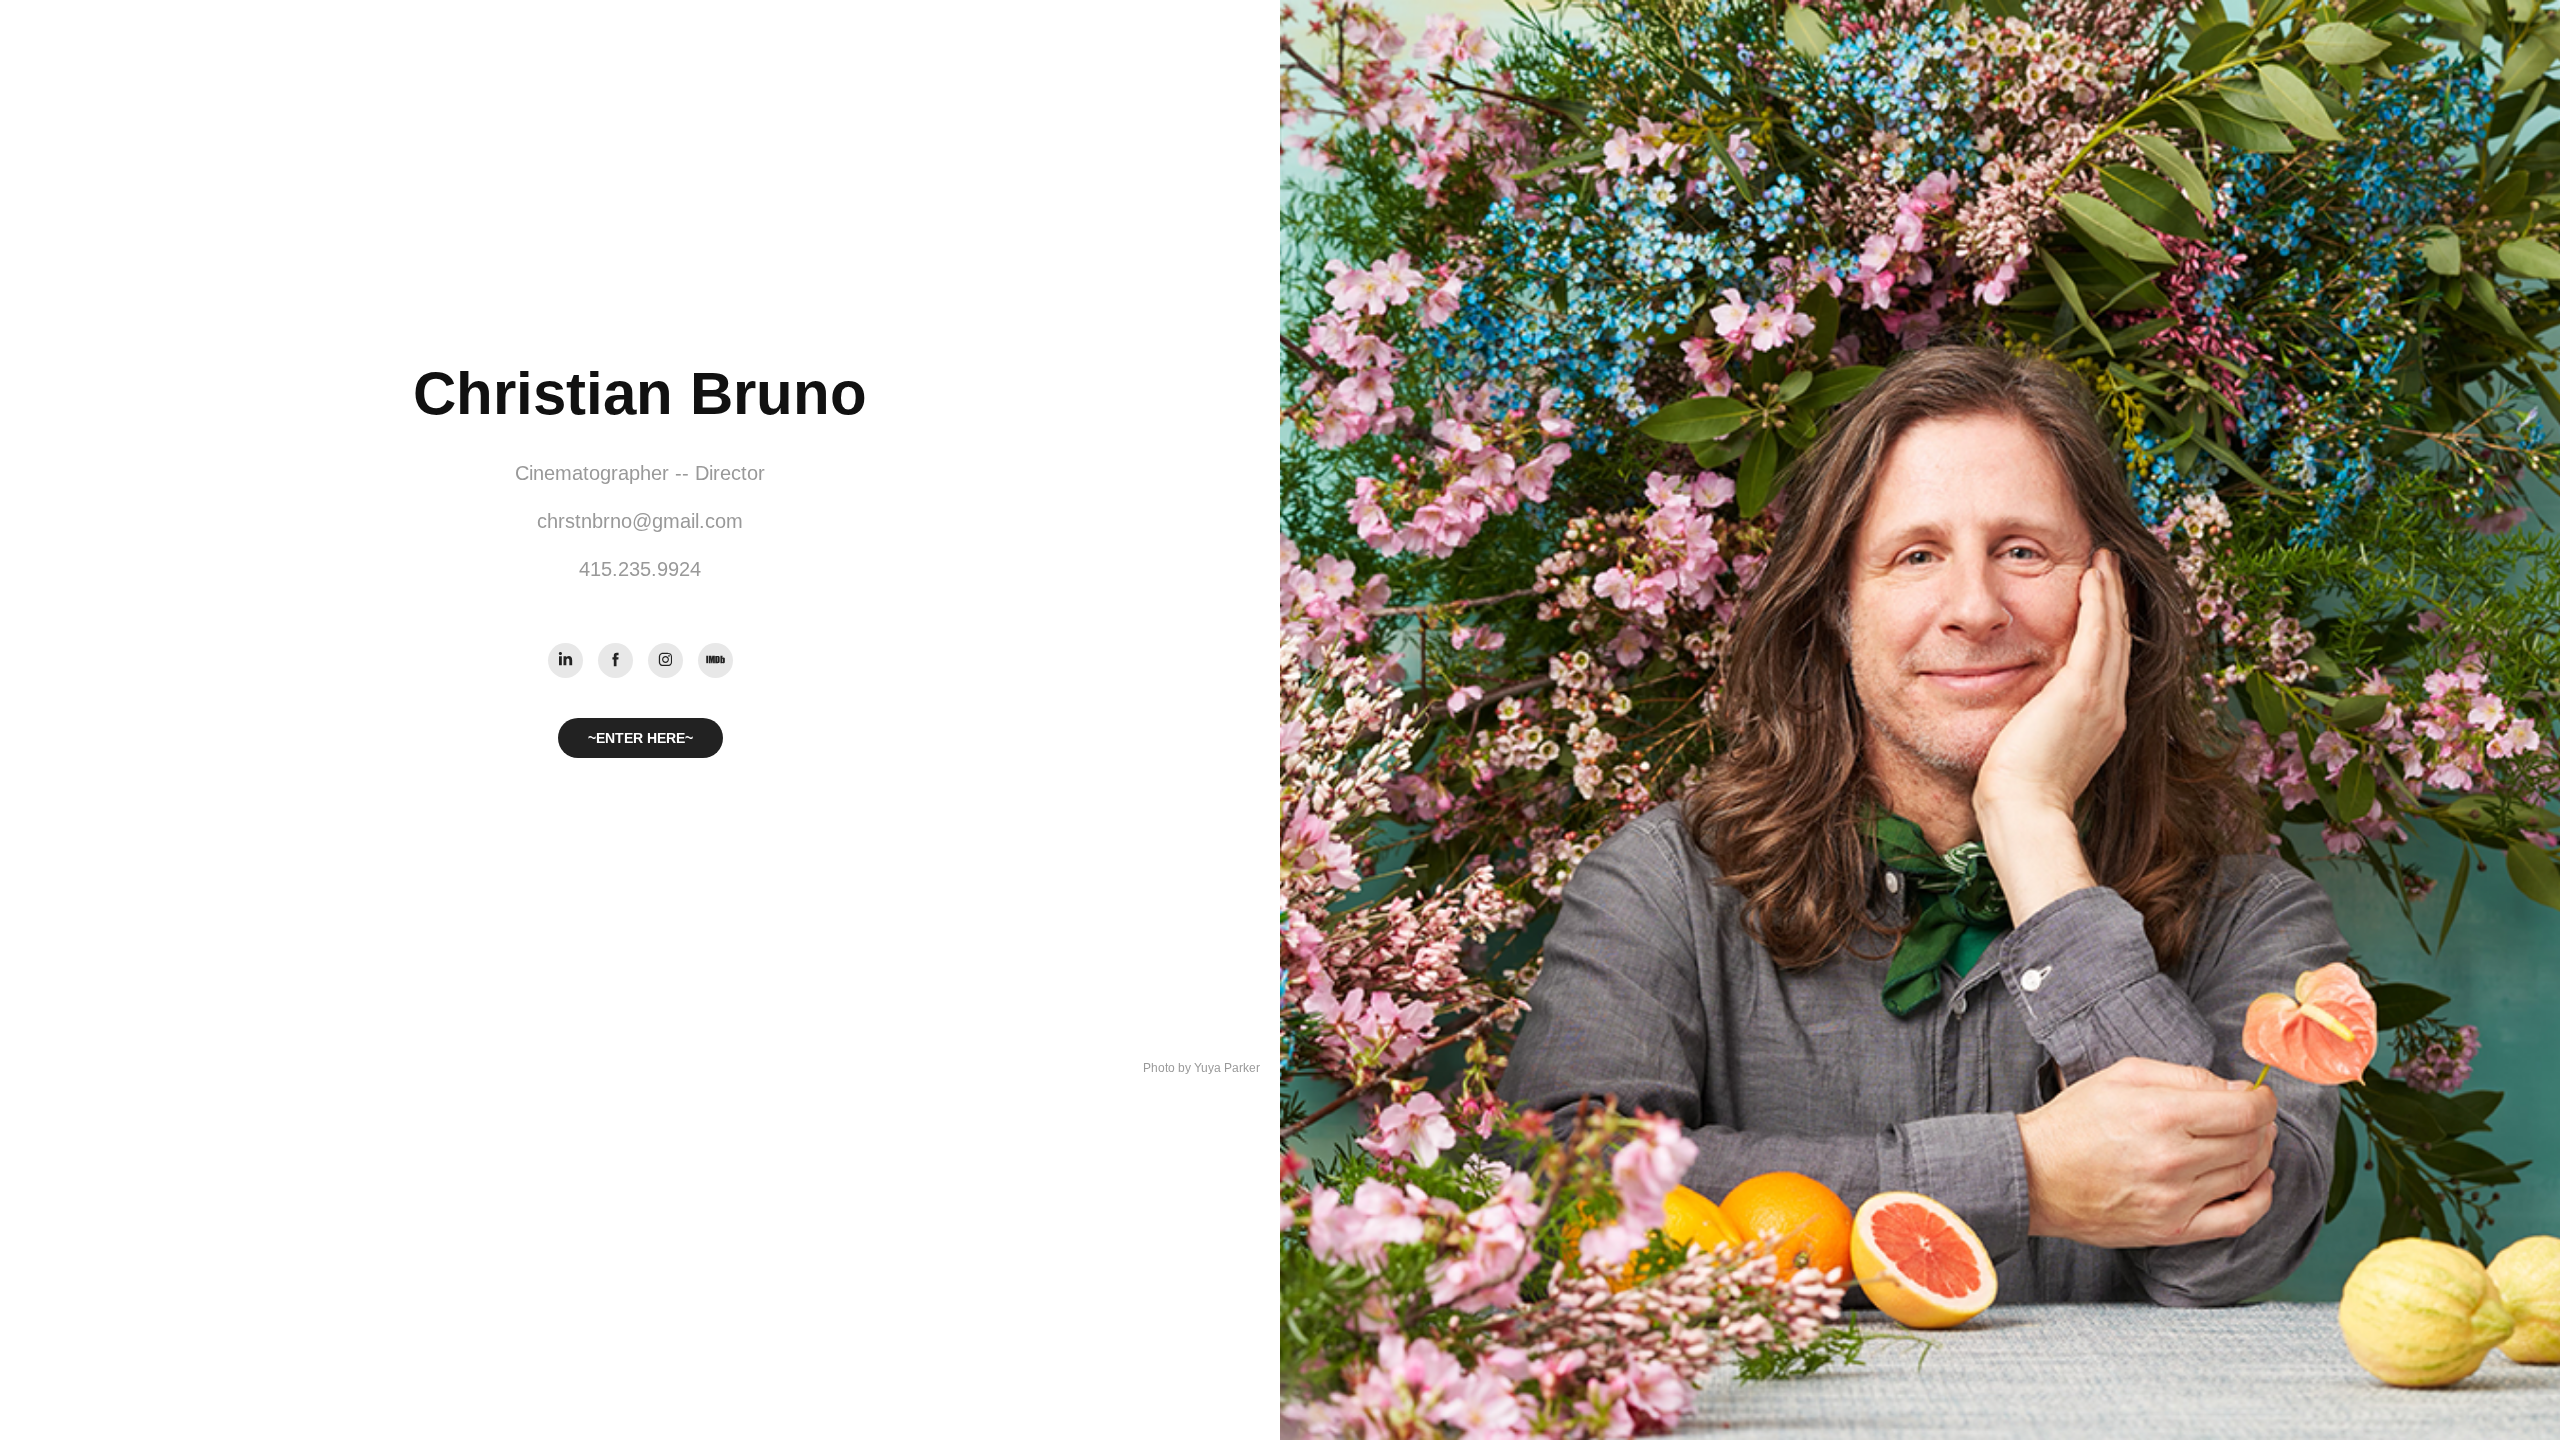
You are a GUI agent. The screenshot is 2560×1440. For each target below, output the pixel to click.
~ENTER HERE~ (640, 738)
